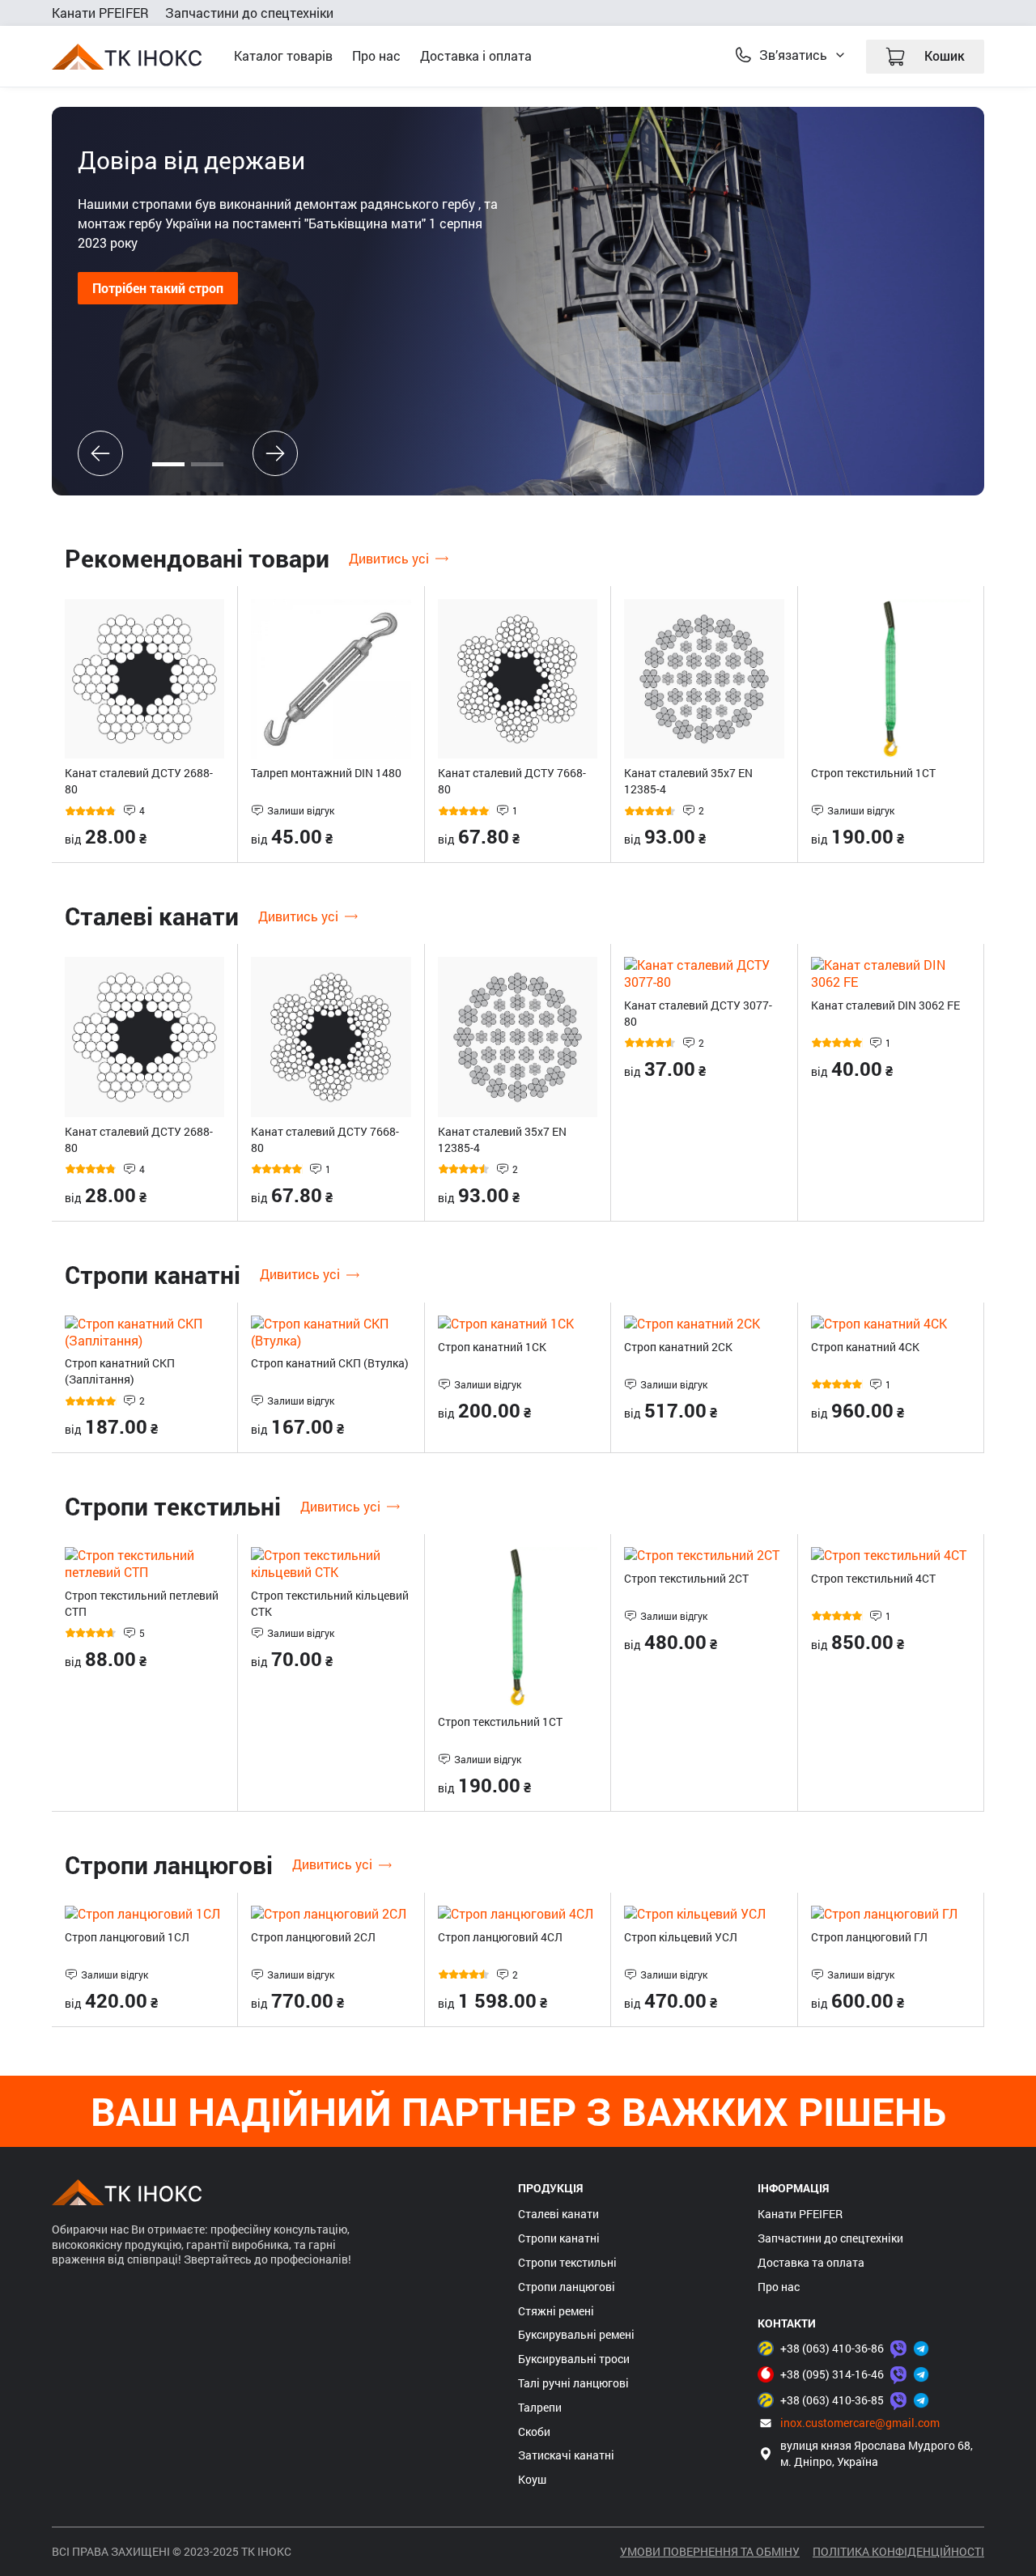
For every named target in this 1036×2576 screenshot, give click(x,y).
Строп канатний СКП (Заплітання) (120, 1371)
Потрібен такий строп (158, 288)
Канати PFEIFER (100, 13)
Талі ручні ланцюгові (573, 2383)
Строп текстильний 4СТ (873, 1578)
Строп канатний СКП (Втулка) (330, 1363)
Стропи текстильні (567, 2263)
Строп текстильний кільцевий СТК (330, 1603)
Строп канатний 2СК (678, 1347)
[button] (168, 464)
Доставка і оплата (476, 55)
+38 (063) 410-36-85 (832, 2400)
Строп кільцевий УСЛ (681, 1937)
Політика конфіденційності (898, 2551)
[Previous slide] (100, 453)
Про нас (376, 55)
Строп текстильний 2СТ (686, 1578)
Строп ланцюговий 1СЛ (127, 1937)
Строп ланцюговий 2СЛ (313, 1937)
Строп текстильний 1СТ (873, 773)
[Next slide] (275, 453)
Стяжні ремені (556, 2311)
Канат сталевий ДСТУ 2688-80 (139, 781)
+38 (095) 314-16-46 (832, 2374)
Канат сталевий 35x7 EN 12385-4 (688, 781)
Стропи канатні (559, 2238)
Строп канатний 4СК (865, 1347)
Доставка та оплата (811, 2263)
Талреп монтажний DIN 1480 (326, 773)
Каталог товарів (283, 55)
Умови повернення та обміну (710, 2551)
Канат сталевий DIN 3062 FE (885, 1005)
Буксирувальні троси (574, 2359)
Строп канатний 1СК (492, 1347)
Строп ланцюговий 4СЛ (500, 1937)
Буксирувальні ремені (576, 2335)
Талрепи (540, 2408)
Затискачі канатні (566, 2455)
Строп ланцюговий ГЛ (869, 1937)
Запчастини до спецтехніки (249, 13)
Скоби (534, 2432)
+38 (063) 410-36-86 (832, 2348)
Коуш (532, 2480)
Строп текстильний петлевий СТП (142, 1603)
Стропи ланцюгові (567, 2287)
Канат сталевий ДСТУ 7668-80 (512, 781)
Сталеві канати (558, 2214)
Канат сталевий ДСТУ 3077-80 (698, 1013)
